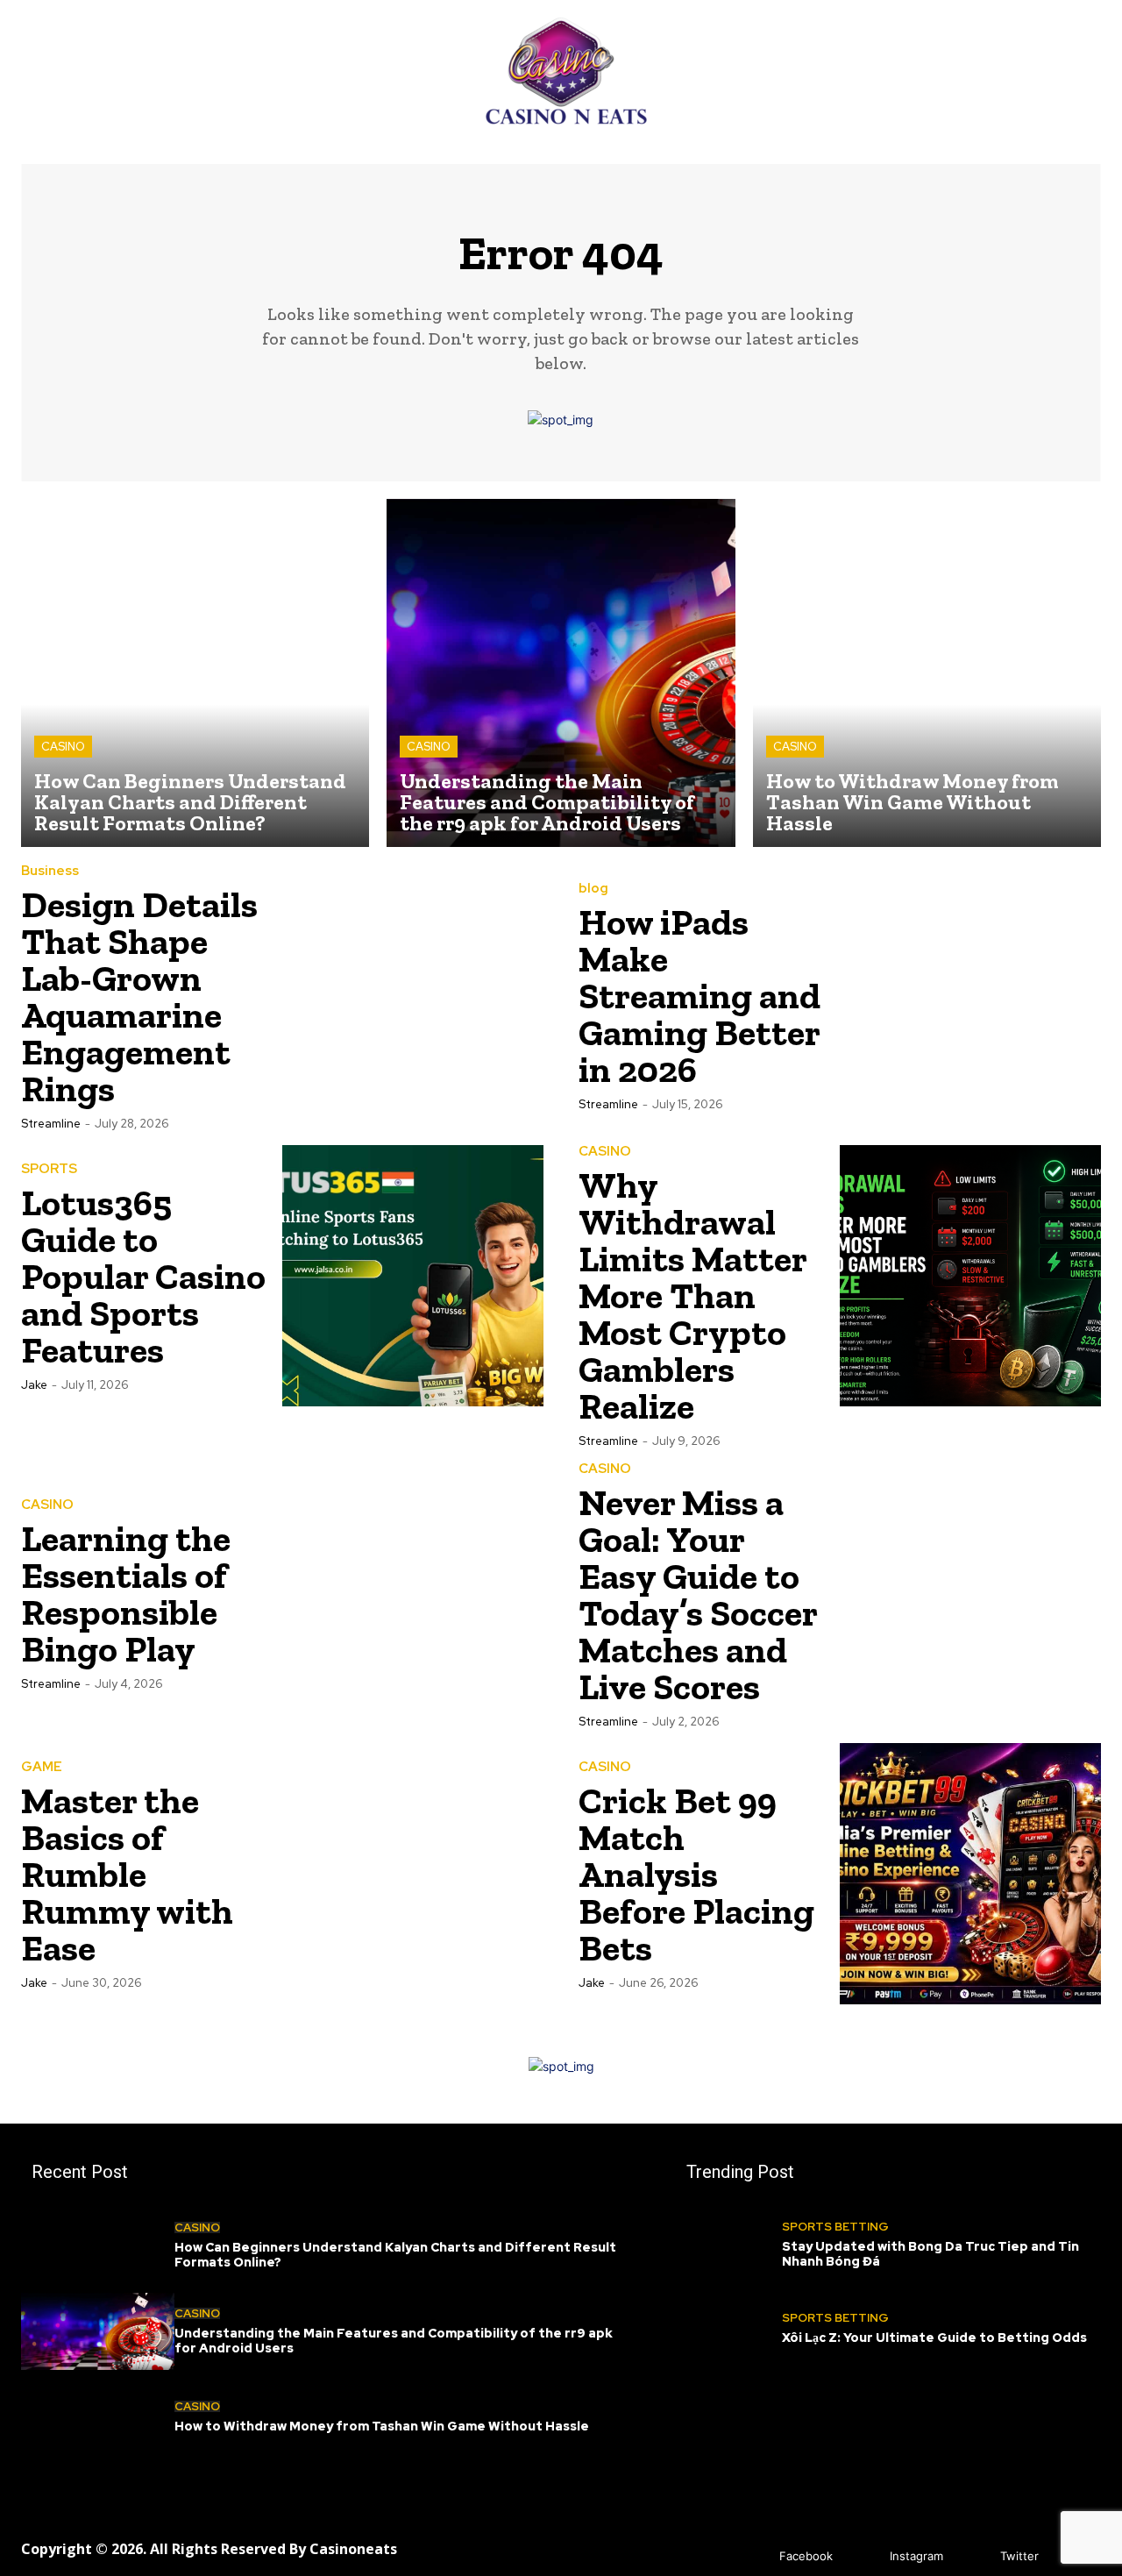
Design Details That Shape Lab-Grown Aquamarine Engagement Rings (139, 996)
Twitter (1019, 2556)
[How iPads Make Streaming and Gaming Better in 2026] (970, 995)
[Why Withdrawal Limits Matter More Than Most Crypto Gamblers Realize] (970, 1276)
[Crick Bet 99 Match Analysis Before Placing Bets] (970, 1874)
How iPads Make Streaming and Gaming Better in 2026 (699, 996)
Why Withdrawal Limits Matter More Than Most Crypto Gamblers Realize (693, 1295)
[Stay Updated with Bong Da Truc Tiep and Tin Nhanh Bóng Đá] (729, 2245)
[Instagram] (864, 2556)
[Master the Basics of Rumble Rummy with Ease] (413, 1874)
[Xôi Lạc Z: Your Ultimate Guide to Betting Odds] (729, 2328)
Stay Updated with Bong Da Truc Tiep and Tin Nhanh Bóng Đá (930, 2254)
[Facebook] (753, 2556)
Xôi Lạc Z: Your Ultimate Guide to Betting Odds (934, 2338)
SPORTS (49, 1169)
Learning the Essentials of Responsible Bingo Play (126, 1594)
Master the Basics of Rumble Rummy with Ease (127, 1874)
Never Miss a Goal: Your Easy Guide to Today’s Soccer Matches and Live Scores (698, 1594)
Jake (34, 1385)
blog (593, 889)
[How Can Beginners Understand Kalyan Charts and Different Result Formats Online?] (195, 673)
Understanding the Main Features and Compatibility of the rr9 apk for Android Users (394, 2341)
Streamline (51, 1124)
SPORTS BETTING (835, 2227)
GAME (42, 1767)
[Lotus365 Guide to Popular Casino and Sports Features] (413, 1276)
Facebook (806, 2556)
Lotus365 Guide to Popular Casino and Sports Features (143, 1276)
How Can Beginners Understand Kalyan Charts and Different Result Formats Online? (395, 2255)
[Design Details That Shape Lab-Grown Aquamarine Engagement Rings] (413, 995)
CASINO (63, 747)
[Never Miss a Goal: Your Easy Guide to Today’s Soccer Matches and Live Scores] (970, 1593)
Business (50, 871)
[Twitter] (974, 2556)
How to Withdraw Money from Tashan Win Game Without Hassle (382, 2426)
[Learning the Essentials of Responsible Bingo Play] (413, 1593)
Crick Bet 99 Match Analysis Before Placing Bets (696, 1874)
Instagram (916, 2556)
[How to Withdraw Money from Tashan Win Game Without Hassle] (927, 673)
